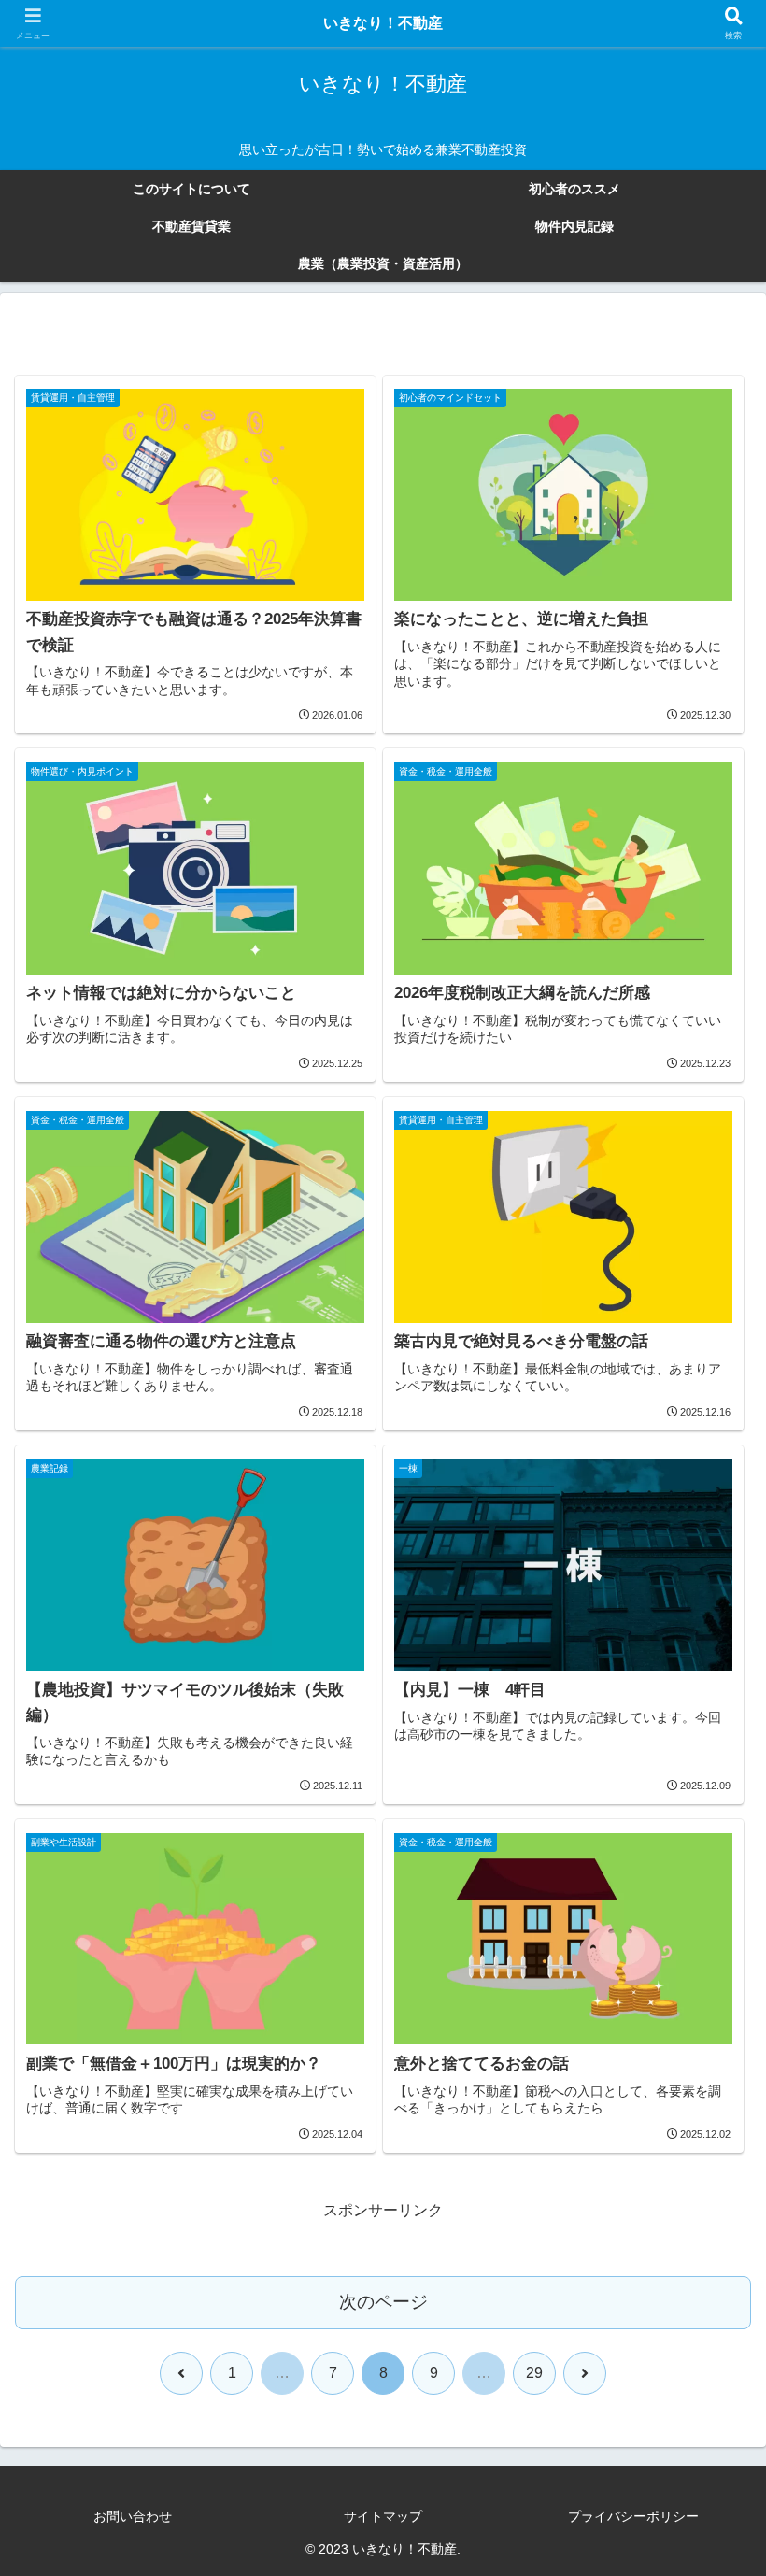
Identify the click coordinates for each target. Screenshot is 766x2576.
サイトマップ (383, 2516)
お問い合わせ (133, 2516)
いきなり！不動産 (383, 23)
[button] (708, 2326)
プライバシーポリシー (633, 2516)
